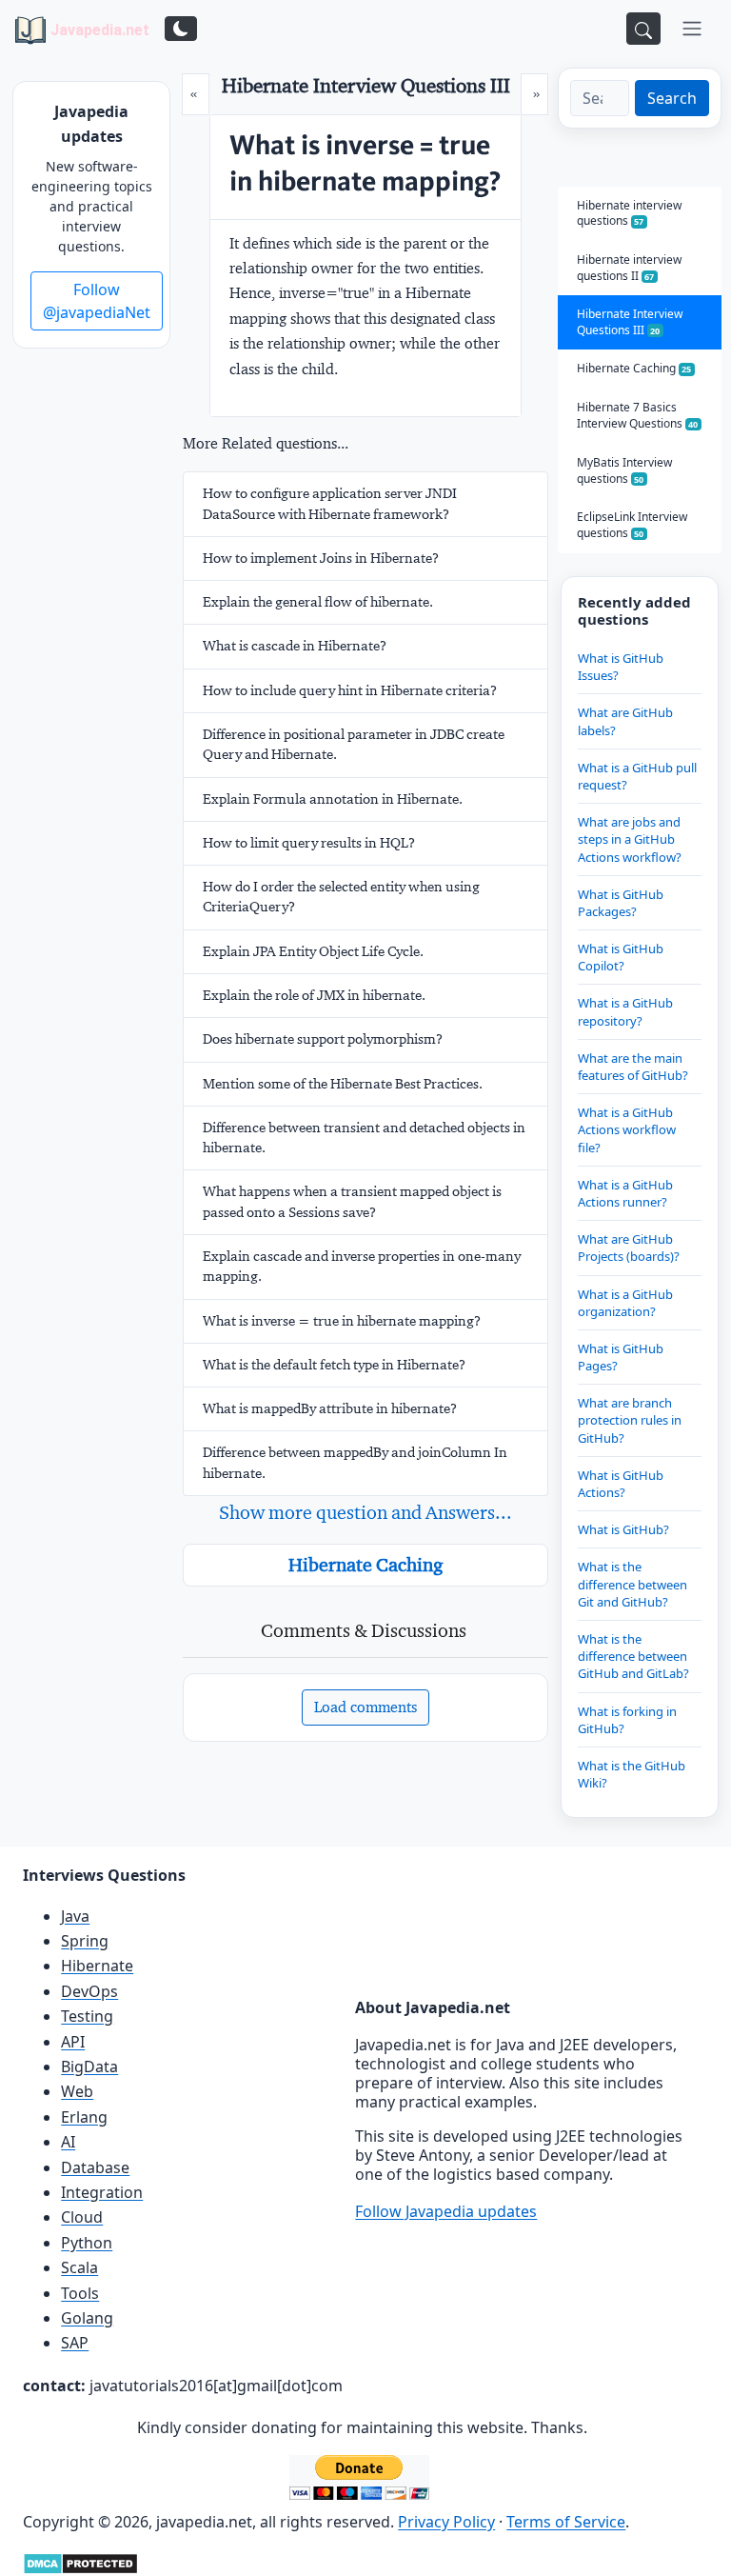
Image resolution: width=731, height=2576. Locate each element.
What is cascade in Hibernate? (295, 646)
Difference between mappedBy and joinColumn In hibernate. (355, 1462)
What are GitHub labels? (625, 721)
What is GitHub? (623, 1529)
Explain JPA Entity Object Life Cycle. (313, 951)
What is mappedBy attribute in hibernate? (330, 1408)
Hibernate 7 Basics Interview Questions (638, 415)
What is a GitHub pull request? (637, 776)
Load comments (365, 1707)
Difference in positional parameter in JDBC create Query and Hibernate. (354, 744)
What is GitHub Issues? (621, 667)
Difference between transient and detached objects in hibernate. (364, 1138)
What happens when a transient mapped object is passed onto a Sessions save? (352, 1201)
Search (672, 98)
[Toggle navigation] (692, 29)
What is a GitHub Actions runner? (625, 1193)
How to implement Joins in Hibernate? (321, 558)
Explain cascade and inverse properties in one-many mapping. (362, 1266)
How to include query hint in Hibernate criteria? (350, 690)
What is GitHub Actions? (621, 1484)
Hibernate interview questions (629, 213)
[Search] (643, 29)
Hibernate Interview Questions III (630, 322)
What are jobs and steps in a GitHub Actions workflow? (630, 839)
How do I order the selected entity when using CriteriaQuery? (341, 897)
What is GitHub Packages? (621, 903)
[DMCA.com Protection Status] (80, 2562)
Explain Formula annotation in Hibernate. (333, 799)
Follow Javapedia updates (446, 2211)
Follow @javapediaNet (97, 301)
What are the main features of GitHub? (633, 1067)
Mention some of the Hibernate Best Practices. (343, 1084)
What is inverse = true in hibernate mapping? (342, 1321)
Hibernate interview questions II (629, 268)
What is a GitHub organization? (625, 1303)
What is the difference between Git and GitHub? (632, 1584)
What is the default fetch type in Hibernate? (334, 1365)
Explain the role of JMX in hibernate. (314, 995)
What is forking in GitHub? (627, 1720)
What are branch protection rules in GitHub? (630, 1420)
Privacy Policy (446, 2522)
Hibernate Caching (365, 1565)
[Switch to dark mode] (181, 29)
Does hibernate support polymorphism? (323, 1039)
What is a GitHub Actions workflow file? (627, 1129)
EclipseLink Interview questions (632, 525)
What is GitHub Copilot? (621, 957)
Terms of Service (566, 2522)
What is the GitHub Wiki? (632, 1774)
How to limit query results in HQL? (309, 843)
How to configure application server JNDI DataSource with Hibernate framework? (330, 503)
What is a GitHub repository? (625, 1011)
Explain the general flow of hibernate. (318, 602)
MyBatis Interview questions (624, 470)
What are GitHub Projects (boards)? (629, 1248)
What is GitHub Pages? (621, 1357)
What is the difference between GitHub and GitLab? (633, 1656)
